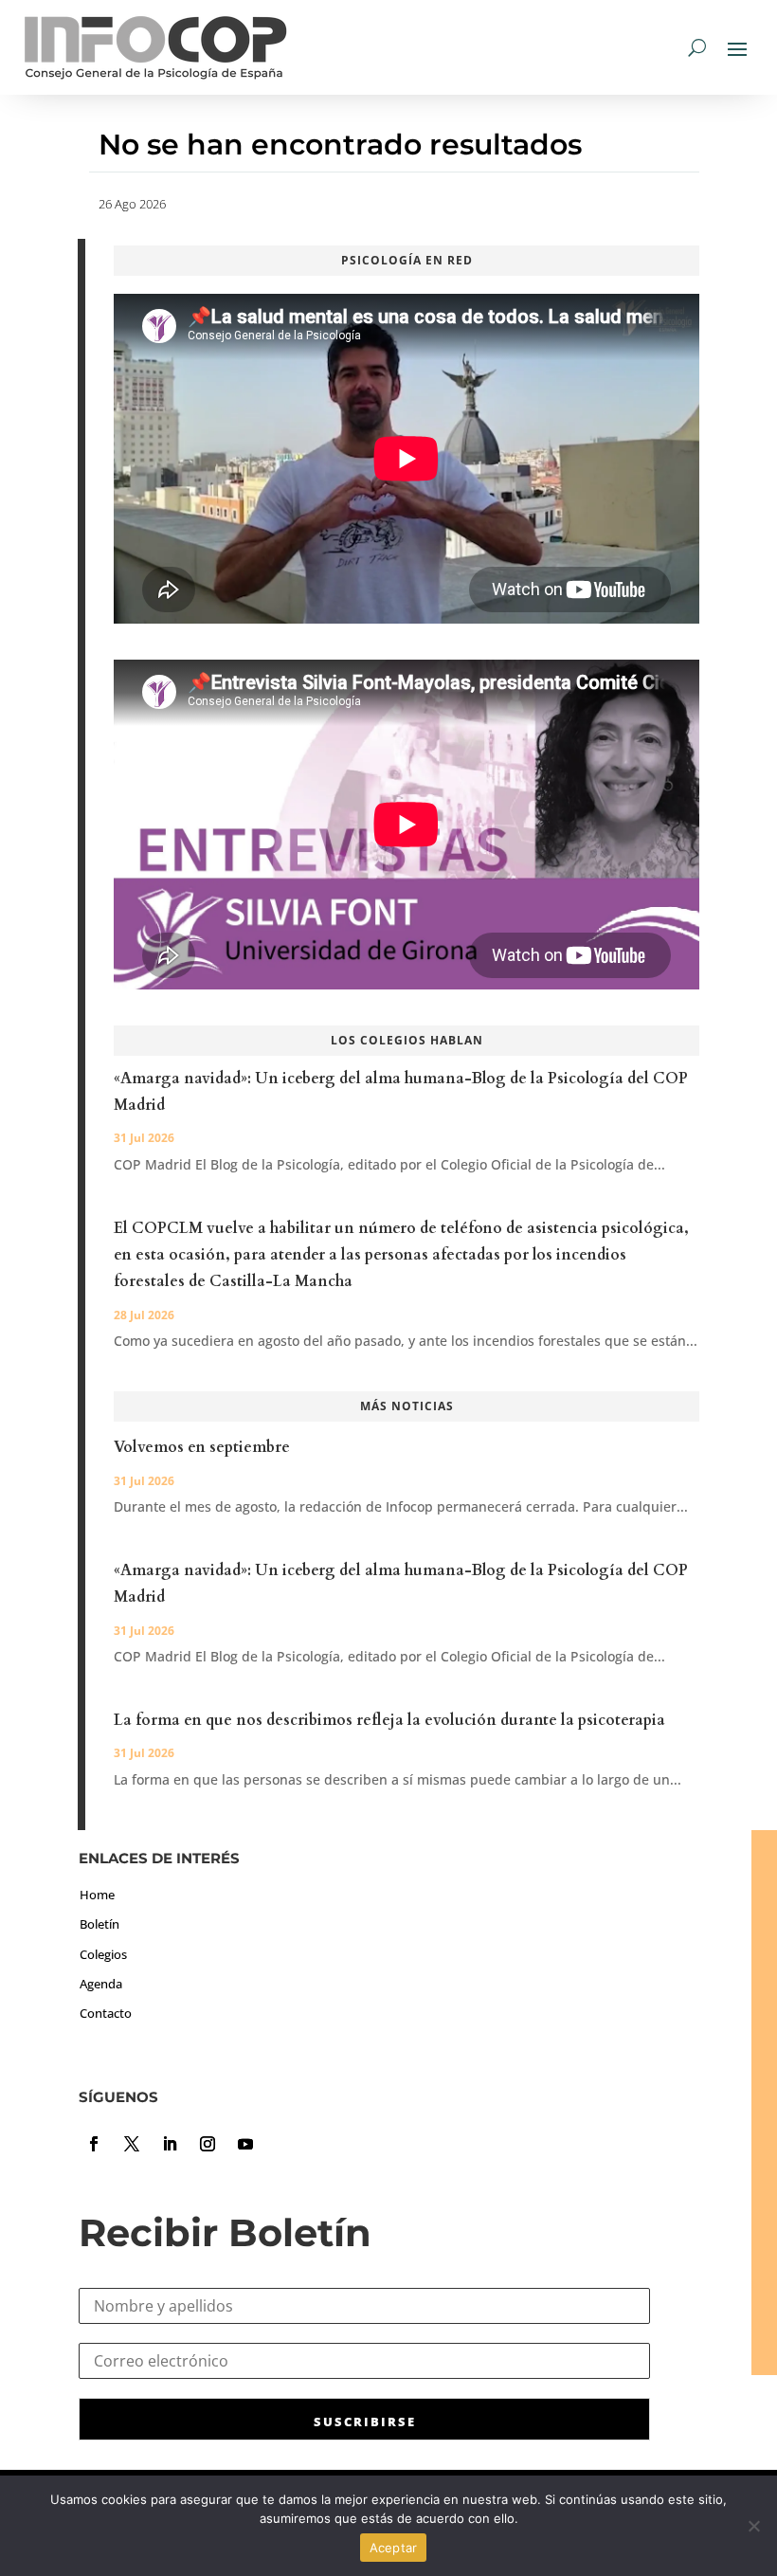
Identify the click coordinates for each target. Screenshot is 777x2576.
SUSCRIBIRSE (365, 2422)
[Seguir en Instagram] (208, 2144)
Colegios (103, 1954)
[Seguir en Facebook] (94, 2144)
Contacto (106, 2013)
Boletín (99, 1924)
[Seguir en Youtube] (245, 2144)
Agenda (101, 1984)
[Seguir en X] (132, 2144)
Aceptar (394, 2548)
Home (97, 1895)
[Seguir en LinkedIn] (170, 2144)
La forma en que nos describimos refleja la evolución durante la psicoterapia (389, 1720)
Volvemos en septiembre (202, 1447)
